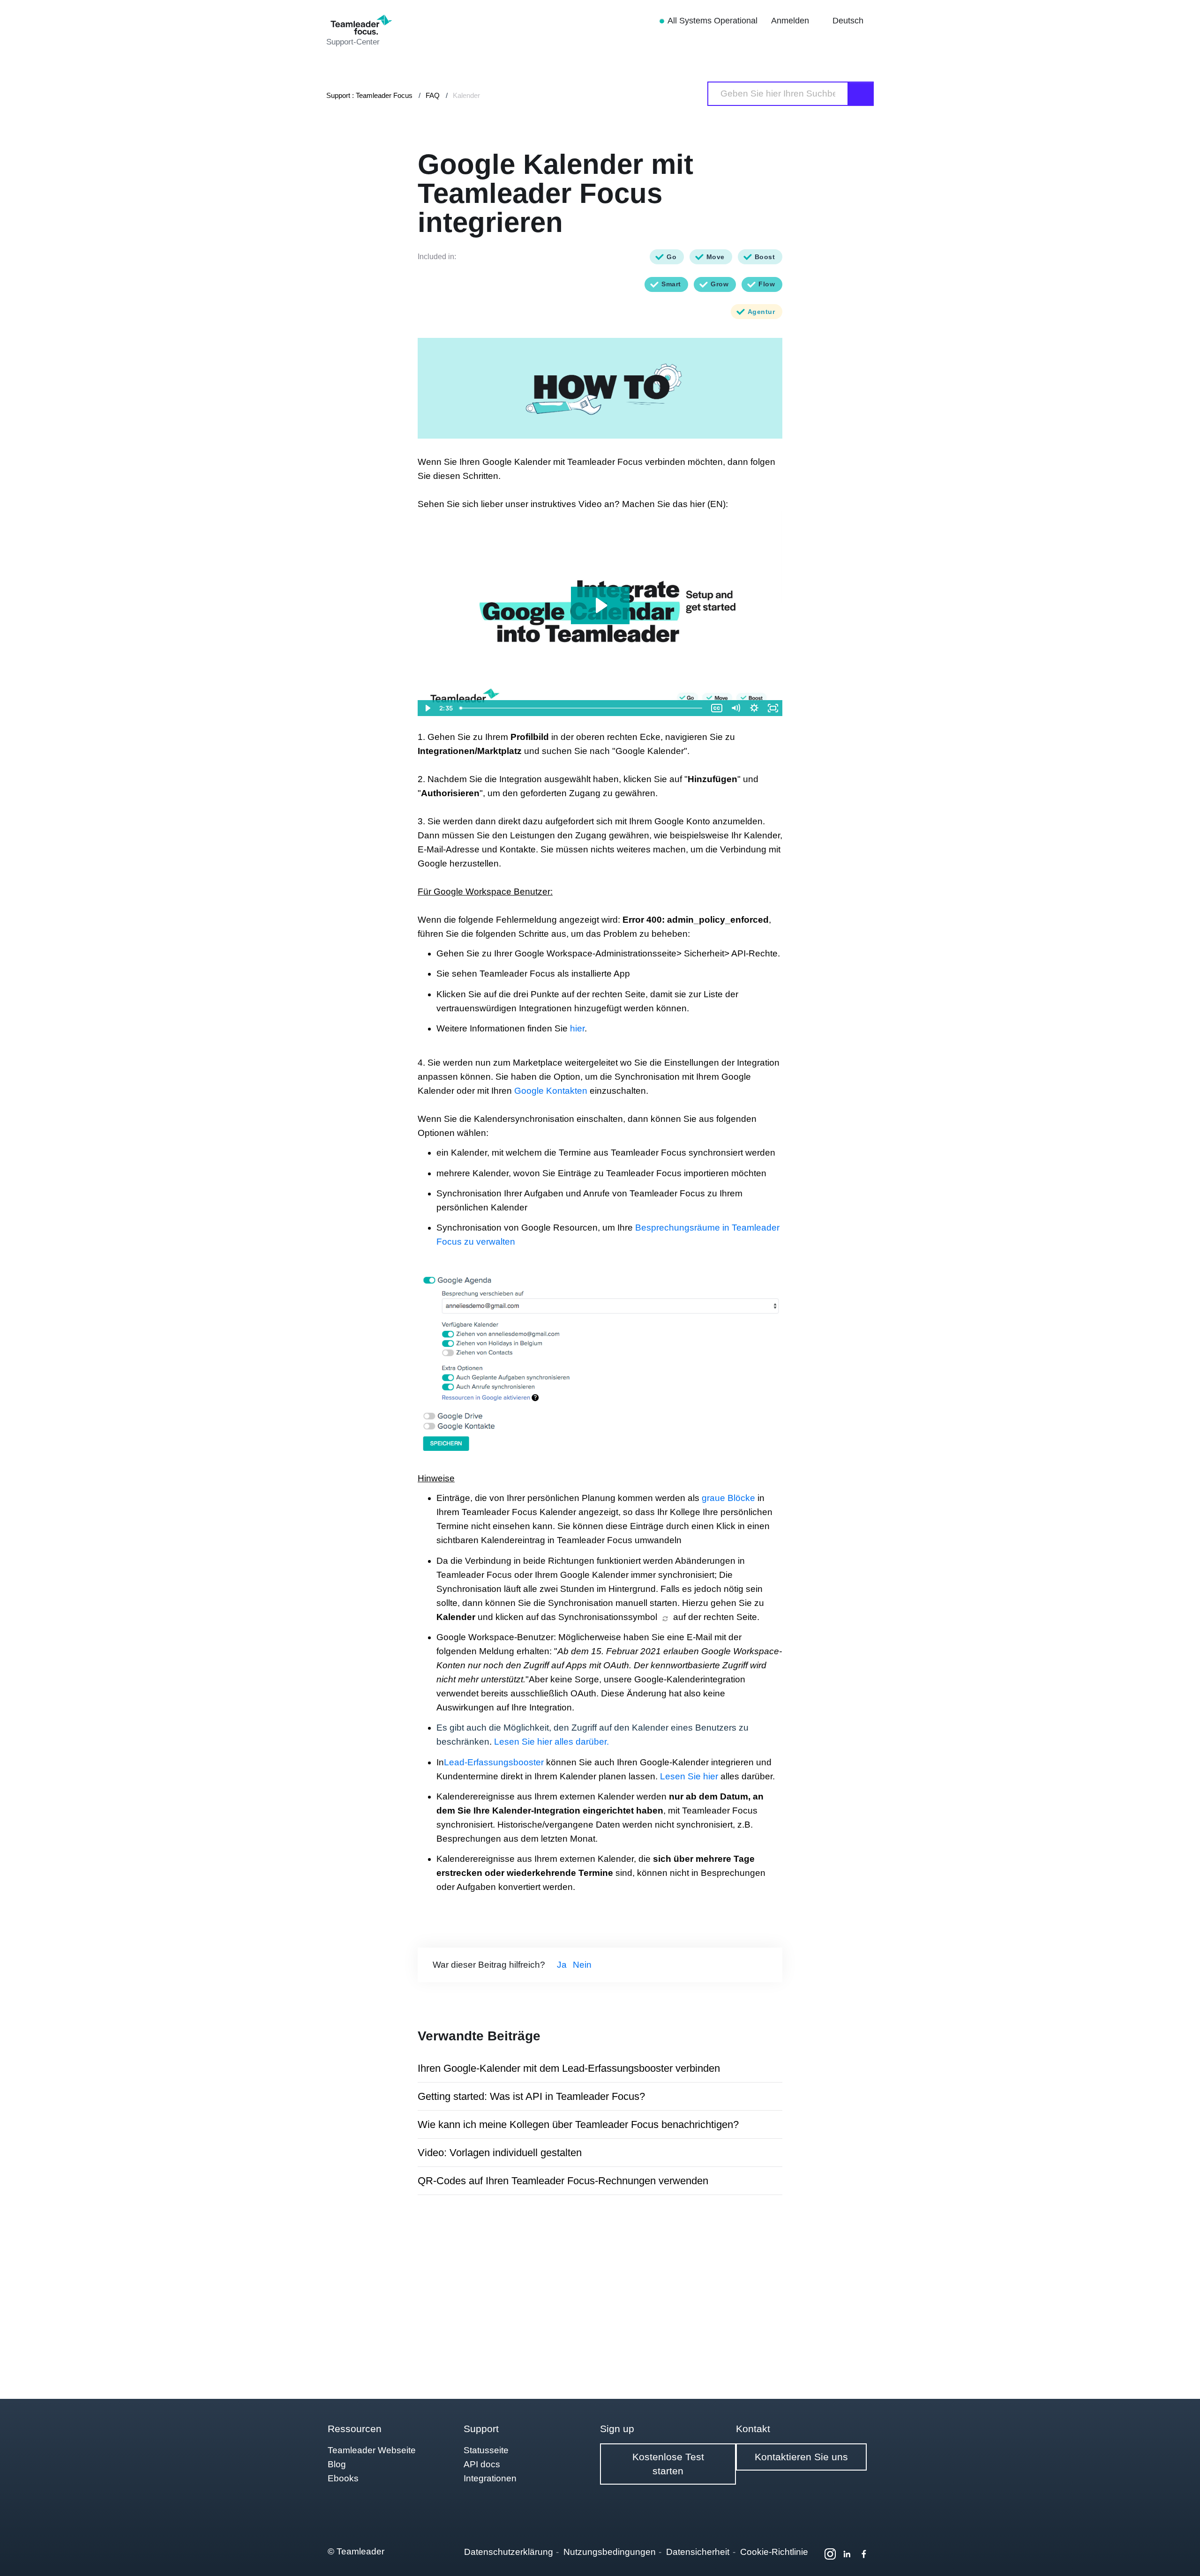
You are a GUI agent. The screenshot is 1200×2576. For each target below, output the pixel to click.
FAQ (433, 95)
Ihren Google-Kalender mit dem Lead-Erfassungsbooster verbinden (569, 2068)
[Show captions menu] (717, 708)
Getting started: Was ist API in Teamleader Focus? (531, 2096)
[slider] (582, 708)
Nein (582, 1965)
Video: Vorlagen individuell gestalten (500, 2153)
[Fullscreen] (773, 708)
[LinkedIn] (847, 2554)
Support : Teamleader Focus (369, 95)
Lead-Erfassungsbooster (494, 1762)
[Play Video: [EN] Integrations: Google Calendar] (600, 605)
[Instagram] (830, 2554)
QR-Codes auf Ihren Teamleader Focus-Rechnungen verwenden (563, 2181)
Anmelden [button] (791, 21)
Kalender (466, 95)
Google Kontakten (551, 1091)
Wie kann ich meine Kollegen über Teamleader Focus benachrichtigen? (578, 2124)
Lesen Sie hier (689, 1776)
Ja (562, 1965)
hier (577, 1028)
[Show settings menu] (754, 708)
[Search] (861, 94)
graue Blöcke (728, 1498)
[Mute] (735, 708)
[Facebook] (864, 2554)
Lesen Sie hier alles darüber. (551, 1742)
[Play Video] (427, 708)
